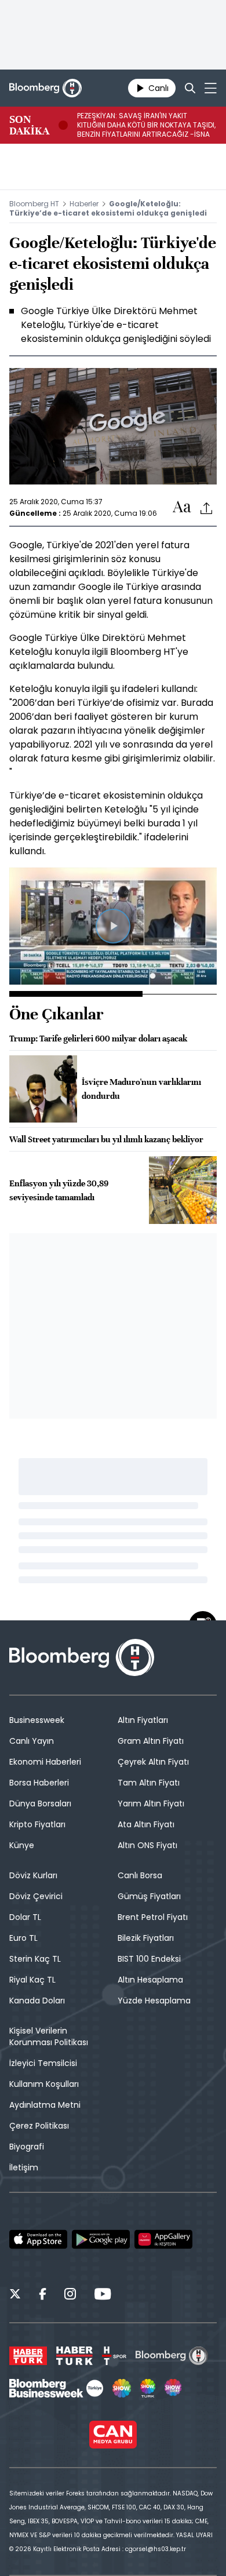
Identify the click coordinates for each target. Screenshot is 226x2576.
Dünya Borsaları (40, 1803)
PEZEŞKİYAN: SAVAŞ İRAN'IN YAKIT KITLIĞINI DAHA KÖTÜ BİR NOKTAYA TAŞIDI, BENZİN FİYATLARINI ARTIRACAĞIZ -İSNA (146, 125)
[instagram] (70, 2296)
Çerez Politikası (39, 2126)
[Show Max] (174, 2388)
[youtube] (103, 2296)
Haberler (84, 204)
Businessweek (37, 1720)
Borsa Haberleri (39, 1783)
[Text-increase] (182, 507)
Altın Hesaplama (150, 1980)
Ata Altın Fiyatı (146, 1824)
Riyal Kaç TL (32, 1980)
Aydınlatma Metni (45, 2105)
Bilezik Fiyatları (146, 1938)
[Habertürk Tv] (75, 2356)
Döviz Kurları (33, 1875)
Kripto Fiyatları (37, 1824)
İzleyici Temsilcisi (43, 2063)
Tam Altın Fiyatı (149, 1783)
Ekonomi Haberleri (45, 1762)
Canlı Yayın (32, 1741)
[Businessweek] (56, 2388)
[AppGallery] (163, 2239)
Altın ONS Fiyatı (147, 1845)
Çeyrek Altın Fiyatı (153, 1762)
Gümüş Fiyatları (149, 1896)
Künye (22, 1845)
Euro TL (23, 1938)
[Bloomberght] (45, 88)
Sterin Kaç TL (35, 1959)
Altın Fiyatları (143, 1720)
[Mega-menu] (211, 88)
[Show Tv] (122, 2388)
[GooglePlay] (101, 2239)
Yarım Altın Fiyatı (151, 1803)
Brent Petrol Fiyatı (153, 1917)
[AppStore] (38, 2239)
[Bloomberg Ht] (172, 2356)
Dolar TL (25, 1917)
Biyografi (27, 2147)
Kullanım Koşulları (44, 2084)
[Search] (190, 88)
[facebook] (43, 2296)
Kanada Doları (37, 2001)
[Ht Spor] (114, 2356)
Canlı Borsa (140, 1875)
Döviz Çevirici (36, 1896)
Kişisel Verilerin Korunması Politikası (49, 2036)
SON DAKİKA (29, 125)
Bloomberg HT (34, 204)
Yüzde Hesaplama (154, 2001)
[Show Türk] (148, 2388)
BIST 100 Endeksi (149, 1959)
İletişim (24, 2167)
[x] (15, 2296)
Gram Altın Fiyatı (151, 1741)
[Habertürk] (28, 2356)
